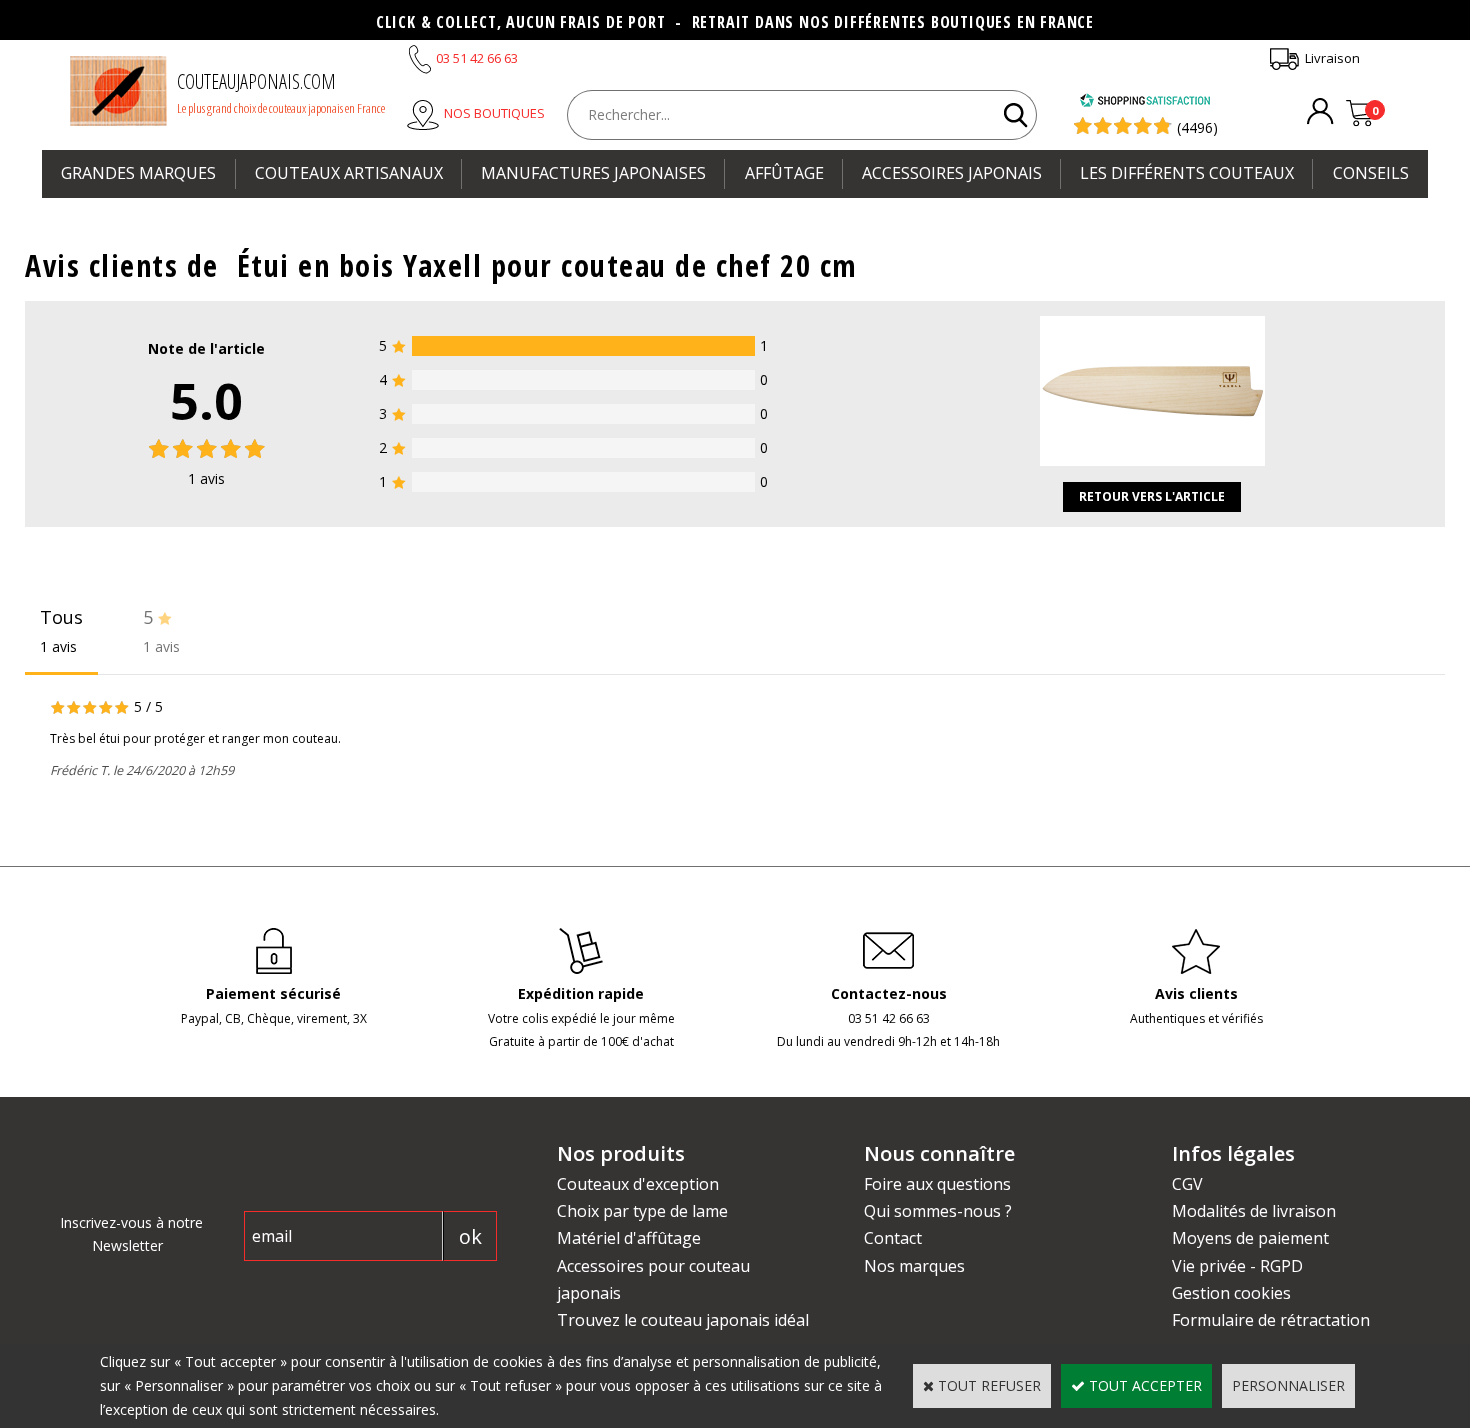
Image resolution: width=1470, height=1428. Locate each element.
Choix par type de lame (642, 1211)
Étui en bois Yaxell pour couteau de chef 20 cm (547, 265)
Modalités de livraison (1254, 1211)
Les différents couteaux (1187, 173)
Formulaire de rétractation (1271, 1320)
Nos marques (914, 1266)
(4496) (1197, 127)
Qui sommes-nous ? (938, 1211)
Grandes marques (138, 173)
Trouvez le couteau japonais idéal (683, 1320)
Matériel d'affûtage (629, 1238)
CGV (1187, 1184)
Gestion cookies (1231, 1293)
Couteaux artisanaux (349, 173)
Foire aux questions (937, 1184)
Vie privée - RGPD (1237, 1266)
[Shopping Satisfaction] (1145, 102)
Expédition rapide (581, 993)
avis (206, 478)
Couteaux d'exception (638, 1184)
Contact (893, 1238)
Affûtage (784, 173)
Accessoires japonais (952, 173)
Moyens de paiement (1250, 1238)
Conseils (1371, 173)
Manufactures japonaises (593, 173)
